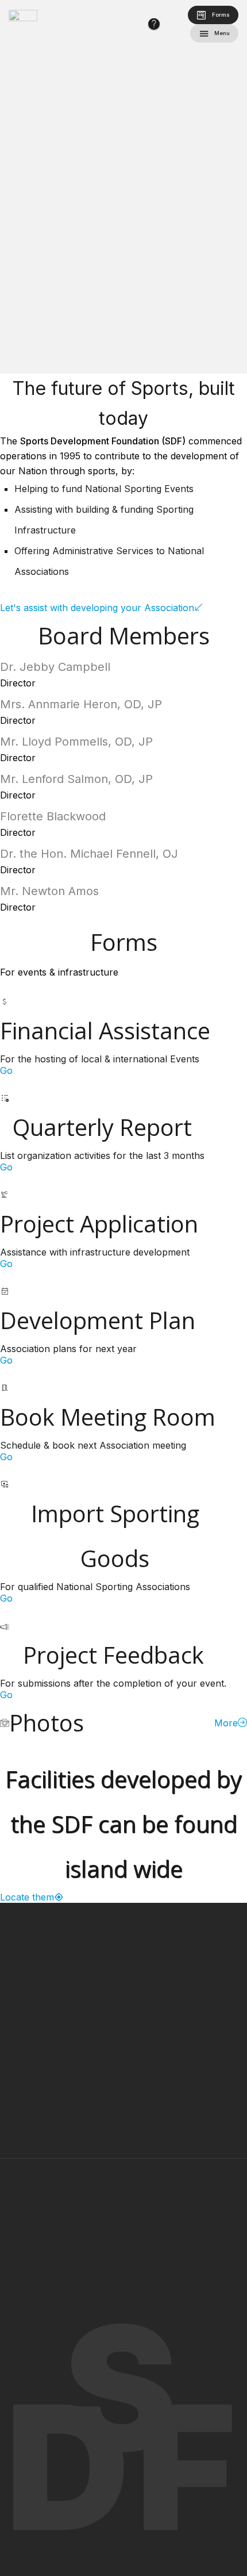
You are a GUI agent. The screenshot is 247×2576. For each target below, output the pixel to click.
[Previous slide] (26, 187)
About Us (60, 2227)
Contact (57, 2251)
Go (6, 1070)
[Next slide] (221, 187)
